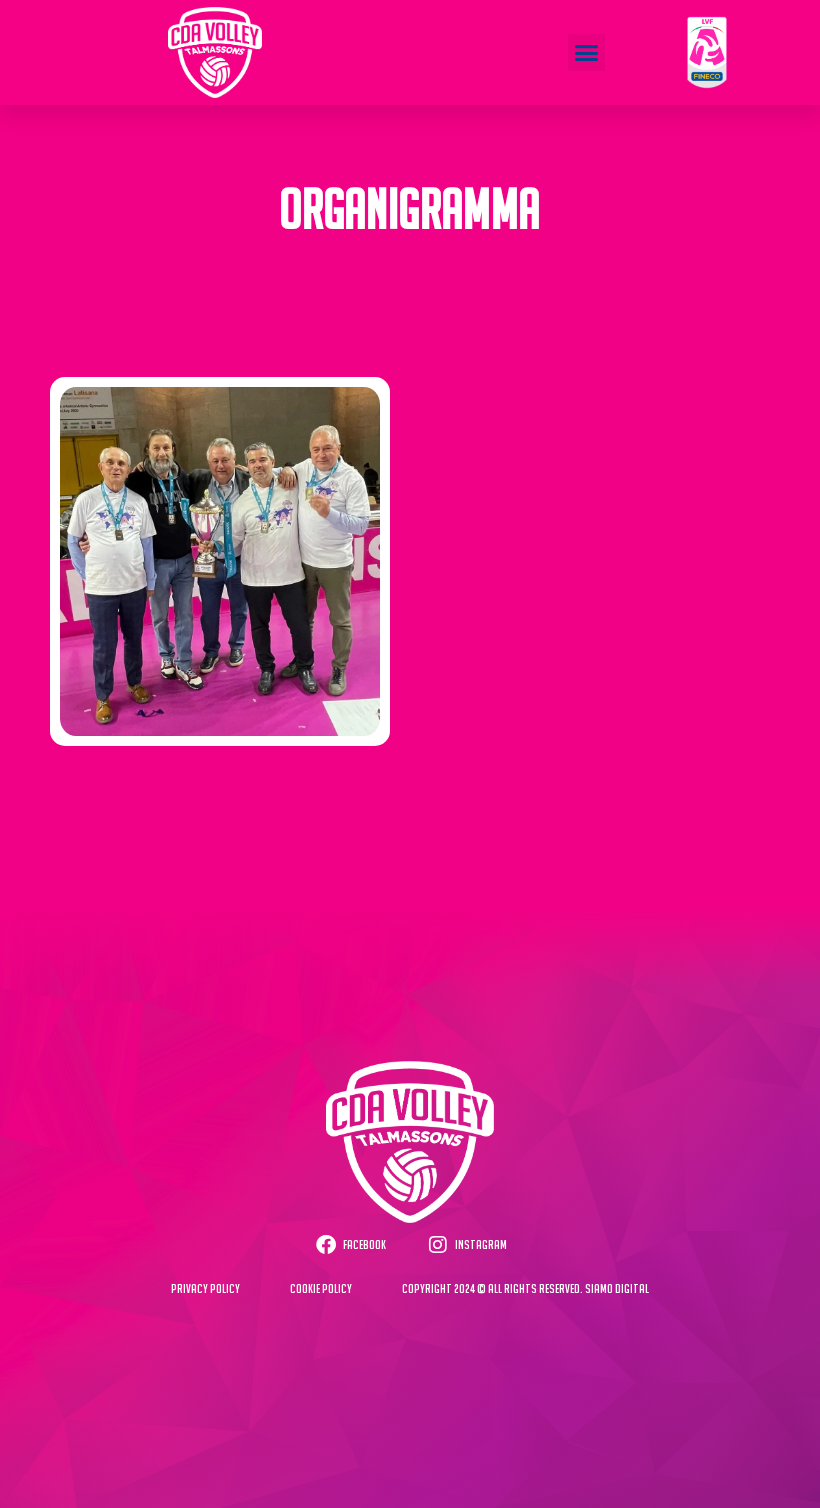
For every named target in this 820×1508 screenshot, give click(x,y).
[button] (587, 53)
